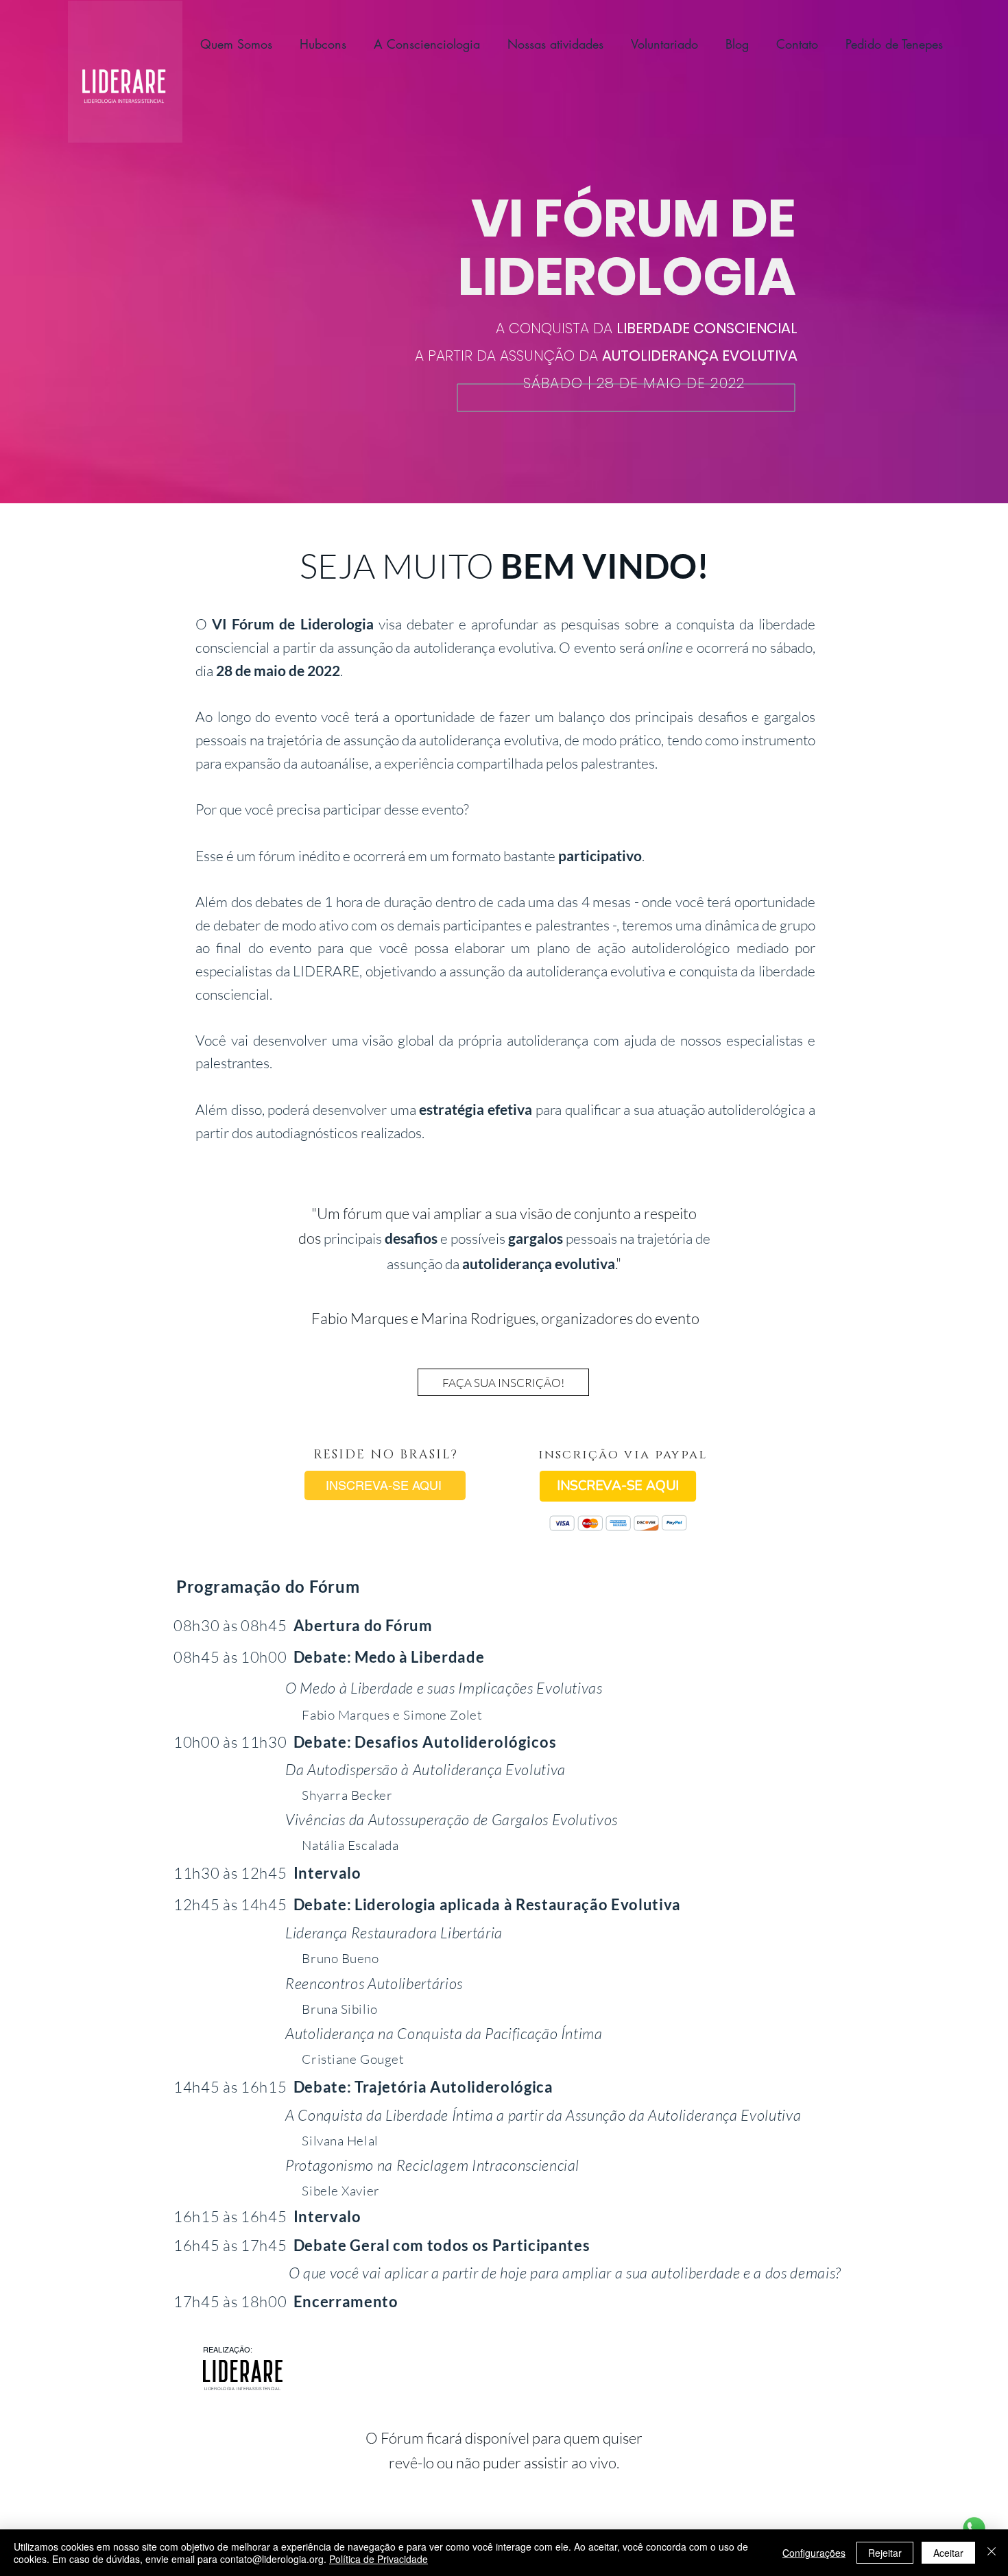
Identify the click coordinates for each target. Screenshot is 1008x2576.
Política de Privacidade (379, 2559)
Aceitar (948, 2553)
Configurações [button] (814, 2553)
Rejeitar (885, 2553)
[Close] (992, 2553)
